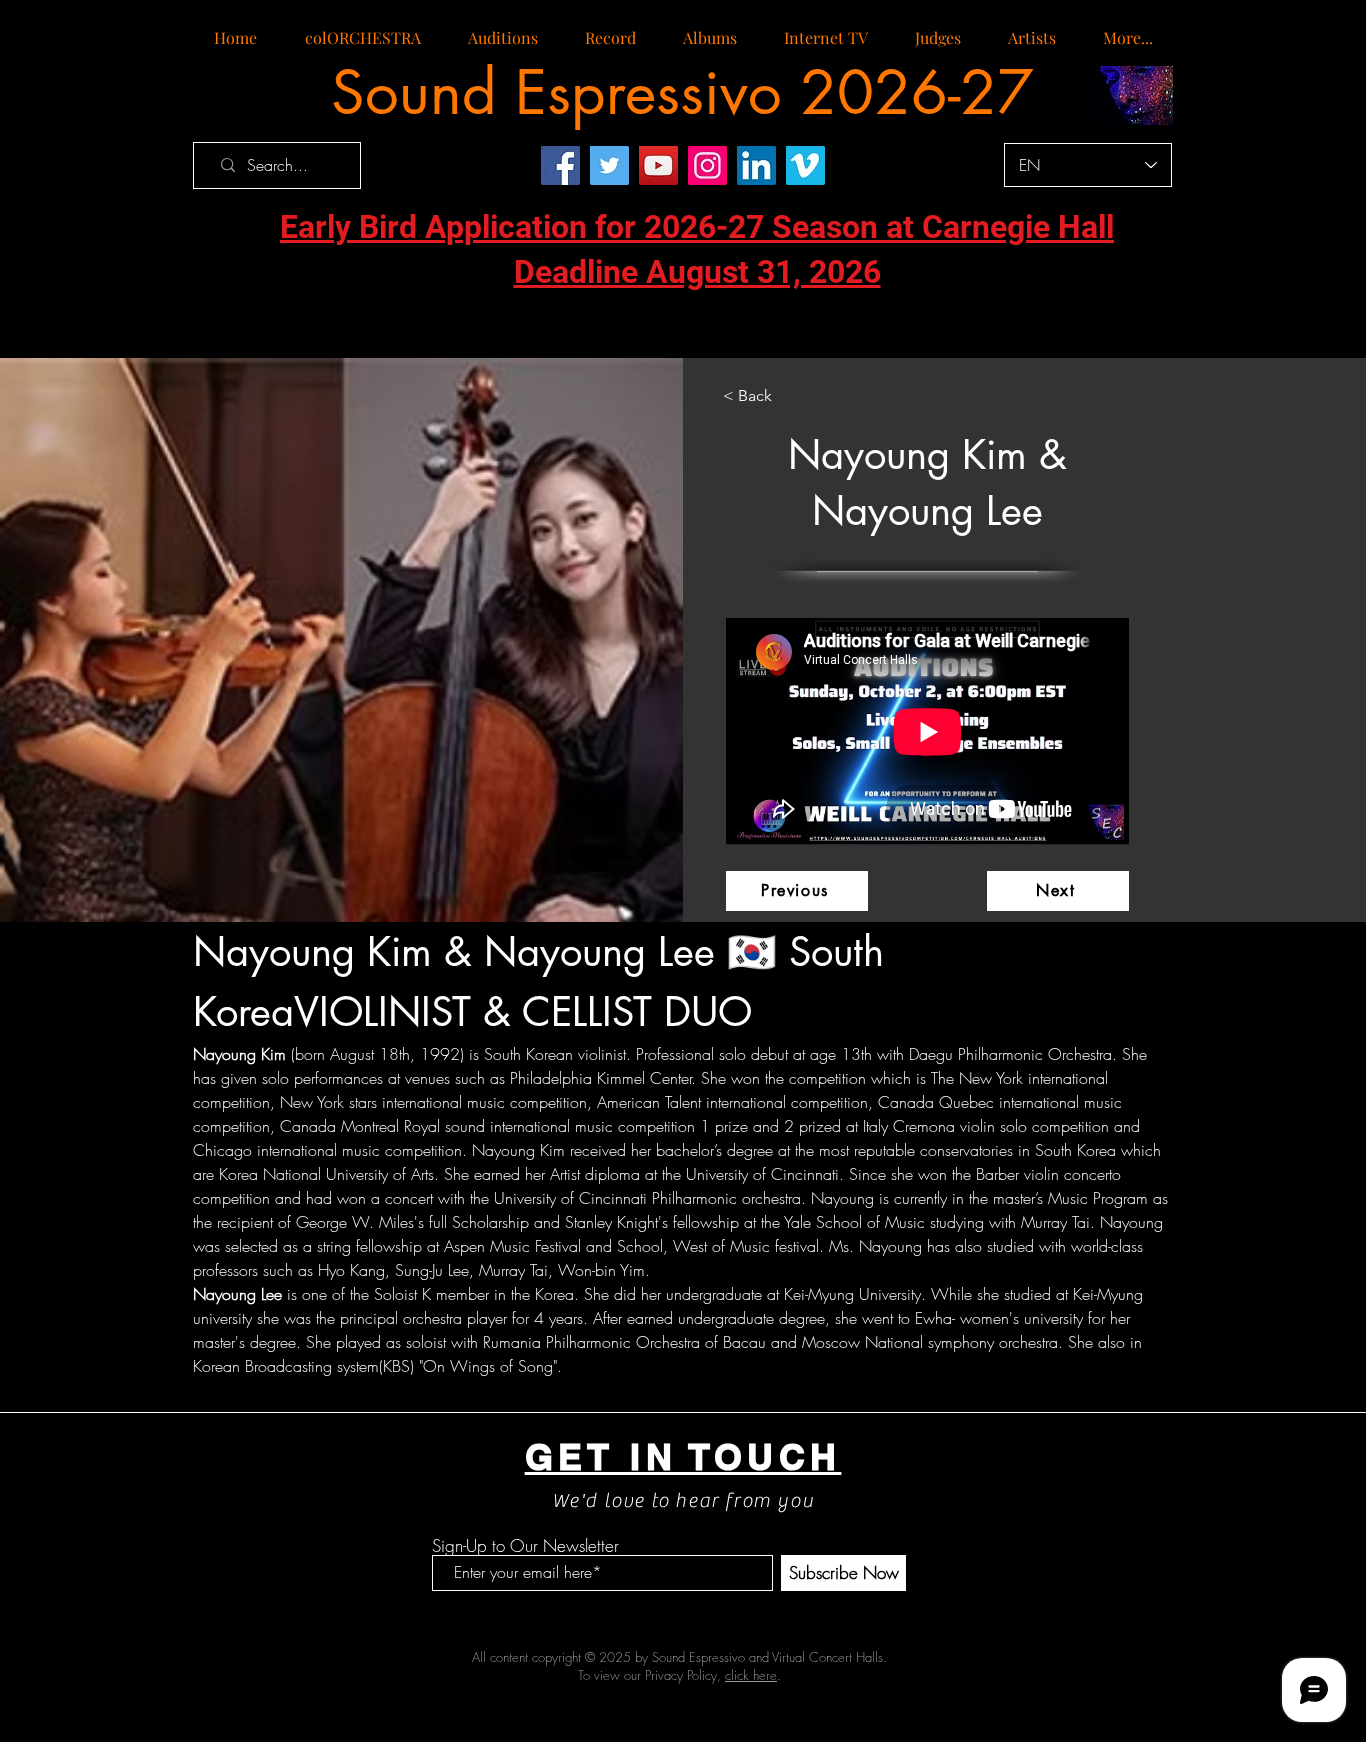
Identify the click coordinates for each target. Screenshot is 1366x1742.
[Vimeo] (805, 165)
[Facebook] (560, 165)
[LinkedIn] (756, 165)
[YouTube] (658, 165)
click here (751, 1675)
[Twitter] (609, 165)
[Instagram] (707, 165)
